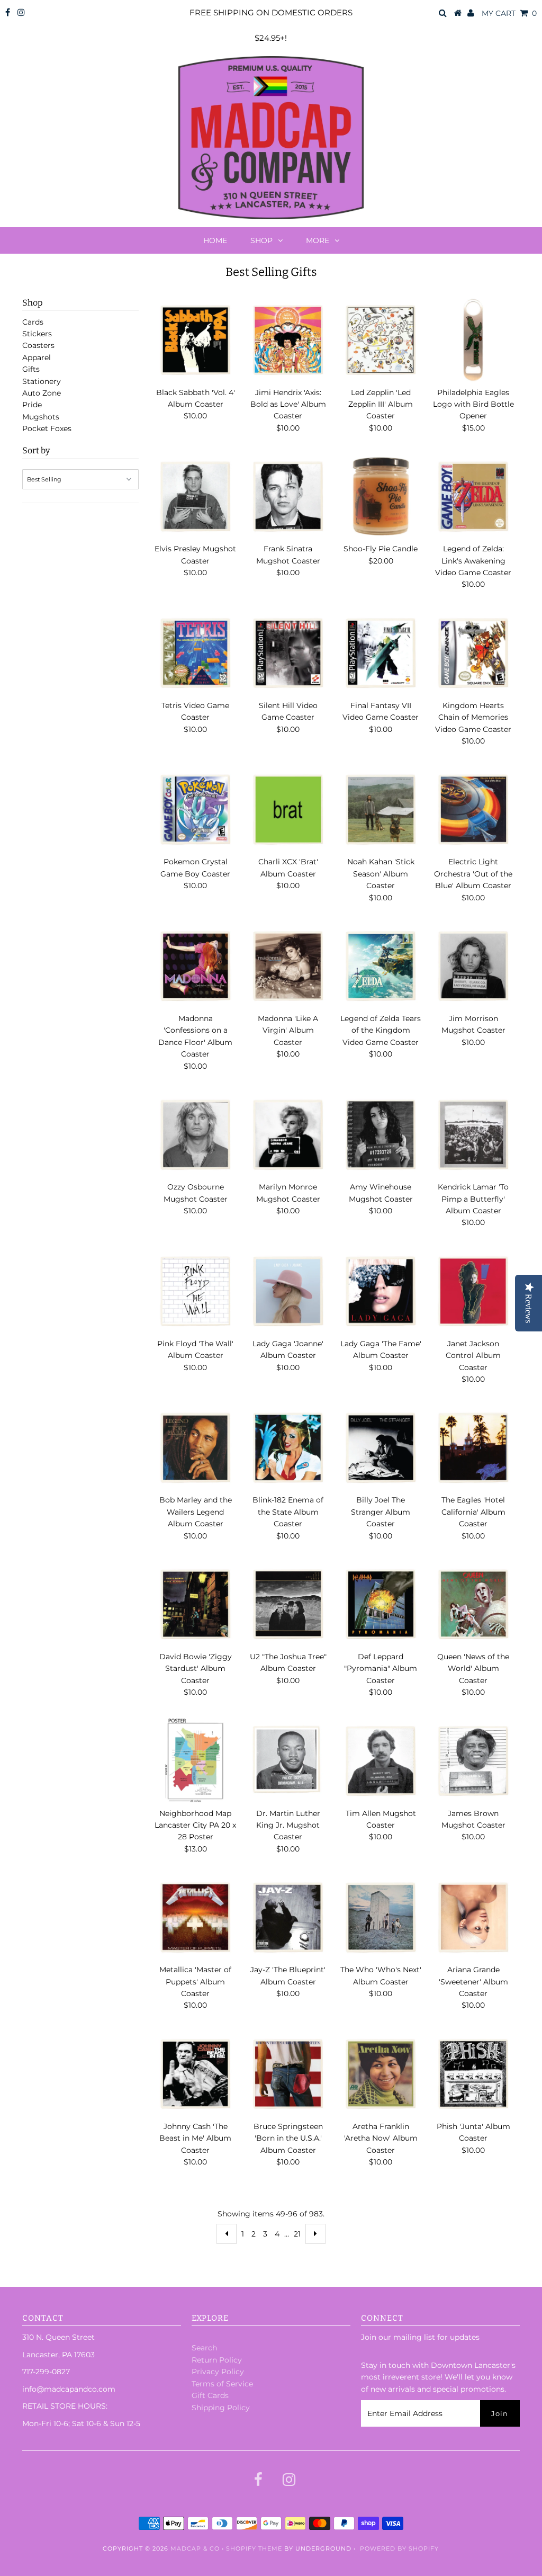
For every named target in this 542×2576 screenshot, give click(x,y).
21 (297, 2234)
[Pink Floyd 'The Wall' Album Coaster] (195, 1291)
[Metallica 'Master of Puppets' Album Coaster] (195, 1917)
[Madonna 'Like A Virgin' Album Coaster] (288, 966)
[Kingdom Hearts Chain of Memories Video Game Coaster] (473, 653)
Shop (261, 240)
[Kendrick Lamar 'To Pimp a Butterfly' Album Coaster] (473, 1134)
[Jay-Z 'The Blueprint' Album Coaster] (288, 1917)
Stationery (42, 381)
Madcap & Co (195, 2548)
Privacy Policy (218, 2372)
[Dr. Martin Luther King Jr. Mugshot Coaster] (288, 1760)
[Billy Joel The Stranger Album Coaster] (381, 1447)
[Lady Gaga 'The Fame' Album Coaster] (381, 1291)
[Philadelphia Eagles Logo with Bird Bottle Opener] (473, 340)
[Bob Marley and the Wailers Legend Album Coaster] (195, 1447)
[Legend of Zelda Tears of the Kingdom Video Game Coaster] (381, 966)
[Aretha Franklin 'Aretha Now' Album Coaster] (381, 2074)
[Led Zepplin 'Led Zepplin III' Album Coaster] (381, 340)
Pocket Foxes (47, 428)
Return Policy (217, 2360)
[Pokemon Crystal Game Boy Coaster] (195, 809)
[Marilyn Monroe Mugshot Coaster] (288, 1134)
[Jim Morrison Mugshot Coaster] (473, 966)
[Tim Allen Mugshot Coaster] (381, 1761)
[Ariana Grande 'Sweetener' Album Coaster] (473, 1917)
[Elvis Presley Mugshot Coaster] (195, 496)
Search (204, 2348)
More (318, 240)
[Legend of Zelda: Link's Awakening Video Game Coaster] (473, 496)
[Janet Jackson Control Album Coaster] (473, 1291)
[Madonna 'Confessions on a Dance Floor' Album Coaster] (195, 966)
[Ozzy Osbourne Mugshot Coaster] (195, 1134)
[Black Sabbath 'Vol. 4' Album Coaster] (195, 340)
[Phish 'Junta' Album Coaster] (473, 2074)
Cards (33, 322)
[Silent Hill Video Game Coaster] (288, 653)
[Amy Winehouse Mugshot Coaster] (381, 1134)
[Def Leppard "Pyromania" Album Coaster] (381, 1604)
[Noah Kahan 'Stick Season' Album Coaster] (381, 809)
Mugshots (41, 417)
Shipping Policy (221, 2408)
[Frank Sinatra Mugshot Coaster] (288, 496)
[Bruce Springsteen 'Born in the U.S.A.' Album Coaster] (288, 2074)
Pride (32, 405)
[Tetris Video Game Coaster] (195, 653)
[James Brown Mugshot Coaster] (473, 1761)
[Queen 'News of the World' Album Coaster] (473, 1604)
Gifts (31, 369)
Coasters (38, 345)
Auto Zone (42, 393)
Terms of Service (222, 2384)
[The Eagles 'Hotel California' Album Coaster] (473, 1447)
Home (215, 240)
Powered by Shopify (399, 2548)
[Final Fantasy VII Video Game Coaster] (381, 653)
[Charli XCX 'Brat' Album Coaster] (288, 809)
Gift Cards (210, 2395)
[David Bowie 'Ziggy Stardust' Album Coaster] (195, 1604)
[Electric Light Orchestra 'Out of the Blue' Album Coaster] (473, 809)
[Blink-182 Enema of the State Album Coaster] (288, 1447)
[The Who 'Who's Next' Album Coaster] (381, 1917)
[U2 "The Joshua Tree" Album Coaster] (288, 1604)
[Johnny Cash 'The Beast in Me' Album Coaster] (195, 2074)
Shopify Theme (254, 2548)
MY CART (509, 13)
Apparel (37, 357)
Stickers (37, 334)
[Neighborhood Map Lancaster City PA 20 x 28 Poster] (195, 1761)
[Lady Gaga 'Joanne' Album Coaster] (288, 1291)
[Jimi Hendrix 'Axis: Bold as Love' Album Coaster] (288, 340)
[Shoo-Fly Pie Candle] (381, 496)
